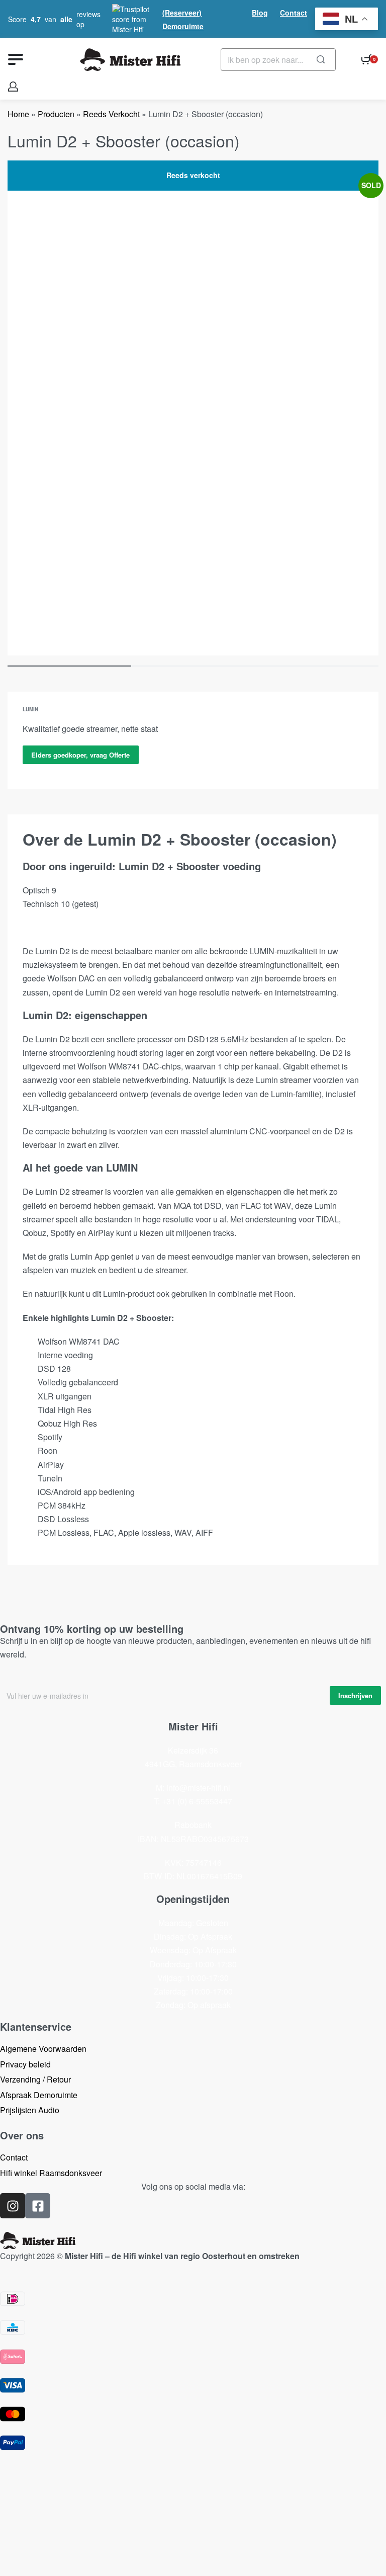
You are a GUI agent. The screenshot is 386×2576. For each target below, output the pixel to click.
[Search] (321, 60)
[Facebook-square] (38, 2206)
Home (18, 114)
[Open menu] (16, 59)
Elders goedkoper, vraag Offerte (80, 755)
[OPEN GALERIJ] (193, 408)
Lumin (30, 709)
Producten (56, 114)
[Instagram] (13, 2206)
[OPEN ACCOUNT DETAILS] (13, 87)
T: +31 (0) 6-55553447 (193, 1801)
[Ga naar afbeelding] (69, 666)
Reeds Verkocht (111, 114)
